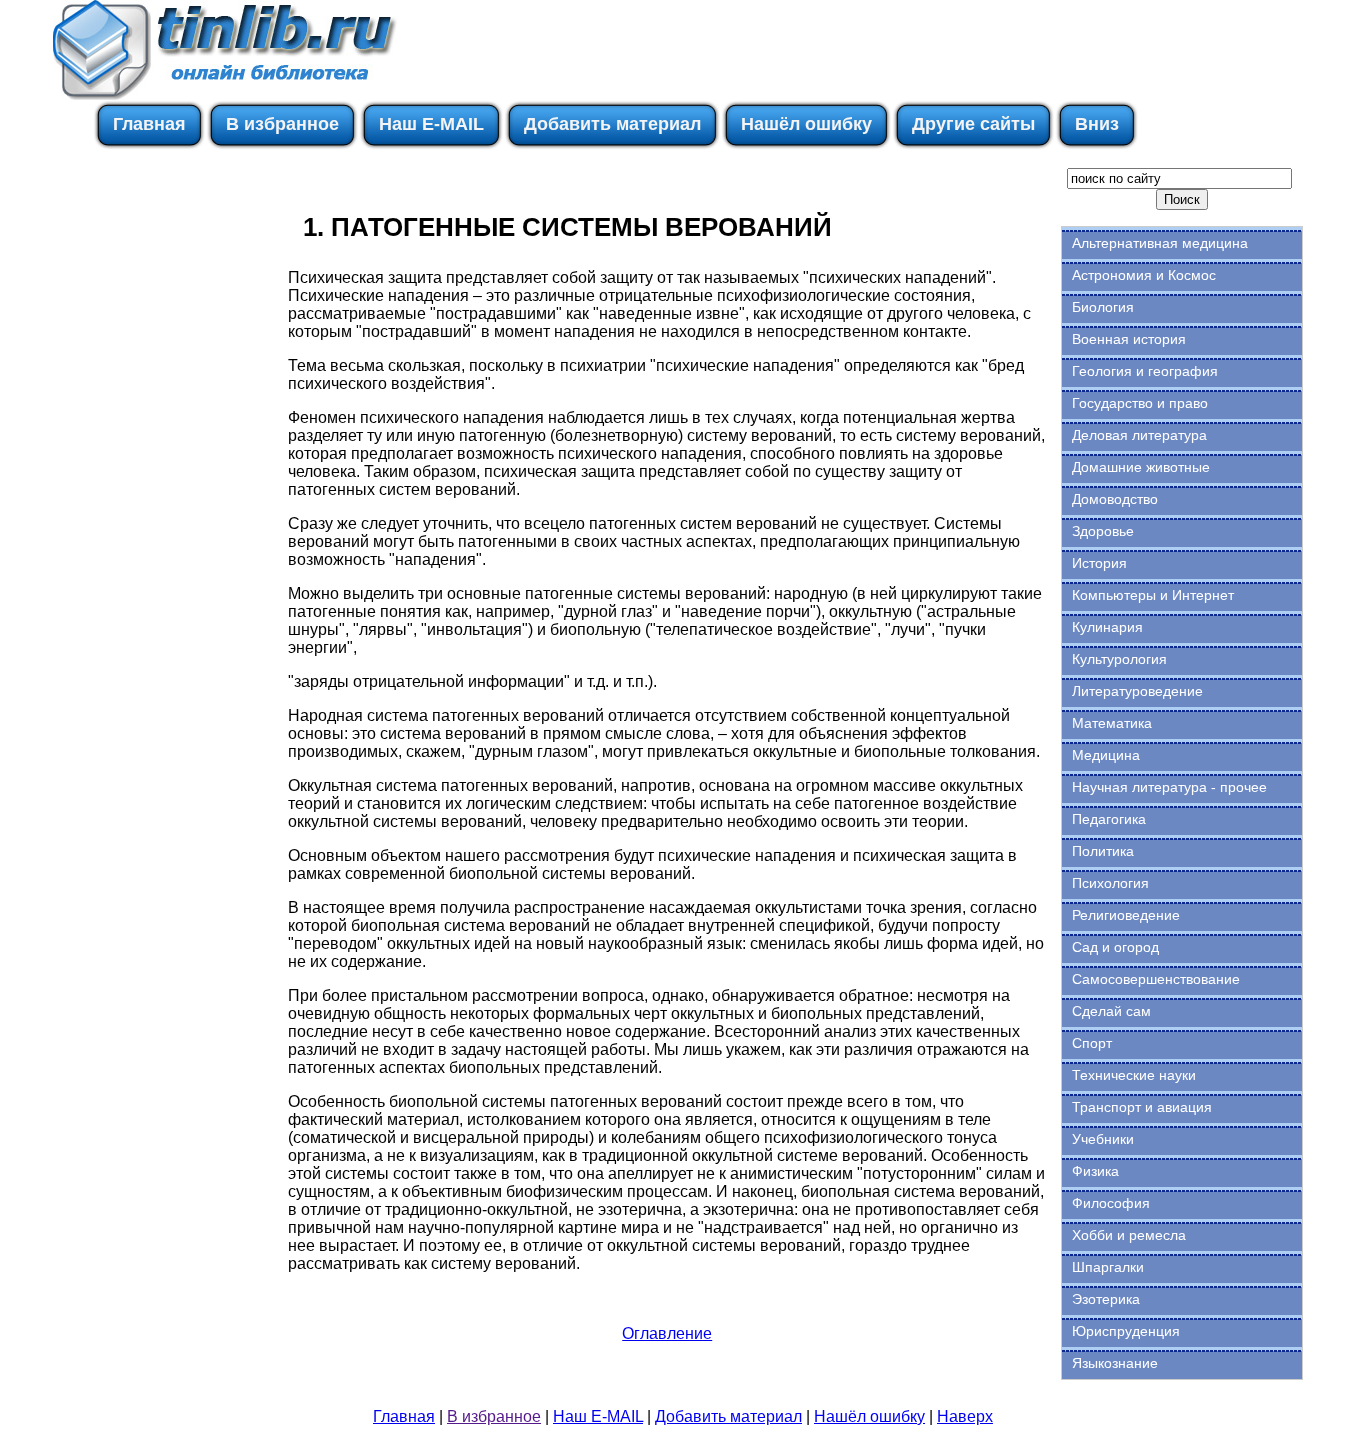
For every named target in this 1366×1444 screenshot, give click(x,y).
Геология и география (1145, 371)
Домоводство (1115, 499)
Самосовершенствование (1156, 979)
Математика (1112, 723)
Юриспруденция (1126, 1331)
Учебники (1103, 1139)
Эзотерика (1106, 1299)
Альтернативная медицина (1160, 243)
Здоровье (1103, 531)
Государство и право (1140, 403)
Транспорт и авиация (1142, 1107)
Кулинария (1107, 627)
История (1099, 563)
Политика (1103, 851)
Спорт (1092, 1043)
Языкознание (1115, 1363)
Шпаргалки (1108, 1267)
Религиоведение (1126, 915)
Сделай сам (1111, 1011)
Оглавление (667, 1333)
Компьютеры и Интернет (1153, 595)
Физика (1095, 1171)
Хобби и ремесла (1129, 1235)
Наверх (965, 1416)
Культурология (1119, 659)
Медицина (1106, 755)
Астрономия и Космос (1144, 275)
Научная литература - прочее (1169, 787)
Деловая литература (1139, 435)
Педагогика (1109, 819)
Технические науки (1134, 1075)
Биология (1103, 307)
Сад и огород (1115, 947)
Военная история (1129, 339)
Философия (1111, 1203)
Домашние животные (1141, 467)
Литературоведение (1137, 691)
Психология (1110, 883)
